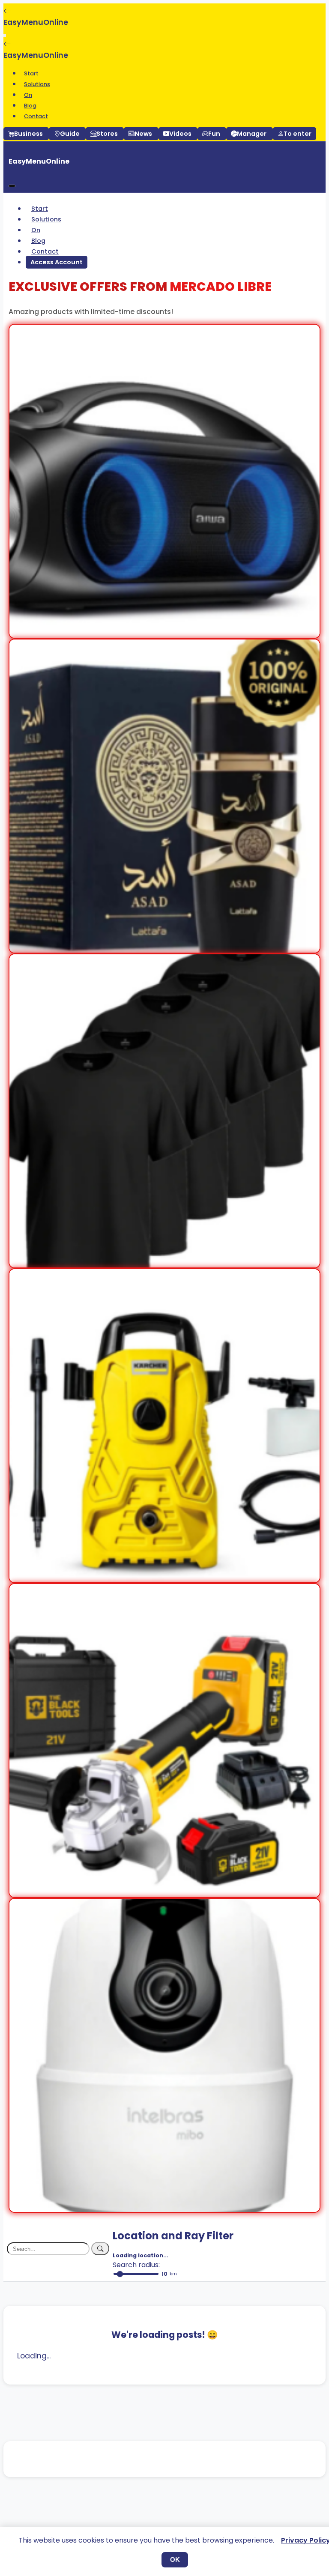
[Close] (12, 186)
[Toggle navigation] (5, 36)
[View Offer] (164, 632)
